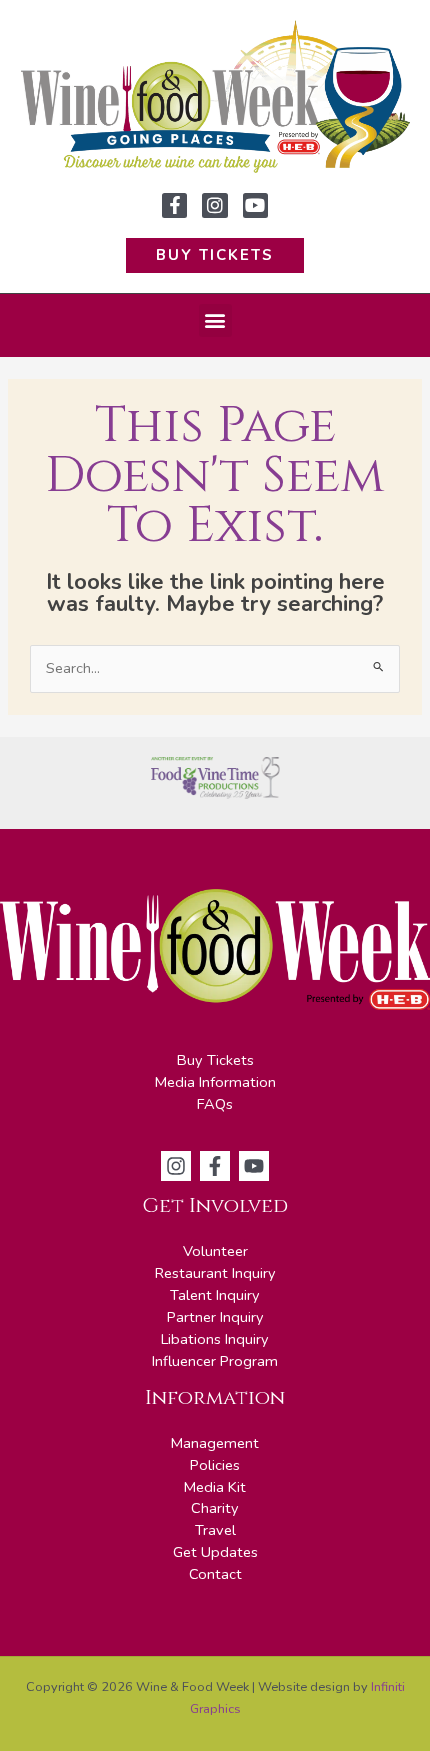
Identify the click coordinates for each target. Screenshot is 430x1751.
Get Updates (215, 1552)
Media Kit (215, 1487)
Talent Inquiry (215, 1295)
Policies (215, 1465)
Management (215, 1443)
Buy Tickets (215, 1060)
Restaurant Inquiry (215, 1273)
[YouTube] (254, 1166)
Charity (215, 1508)
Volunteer (215, 1251)
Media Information (215, 1082)
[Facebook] (215, 1166)
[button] (215, 320)
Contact (215, 1574)
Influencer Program (215, 1361)
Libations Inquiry (215, 1339)
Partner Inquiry (215, 1317)
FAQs (215, 1104)
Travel (215, 1530)
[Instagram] (176, 1166)
